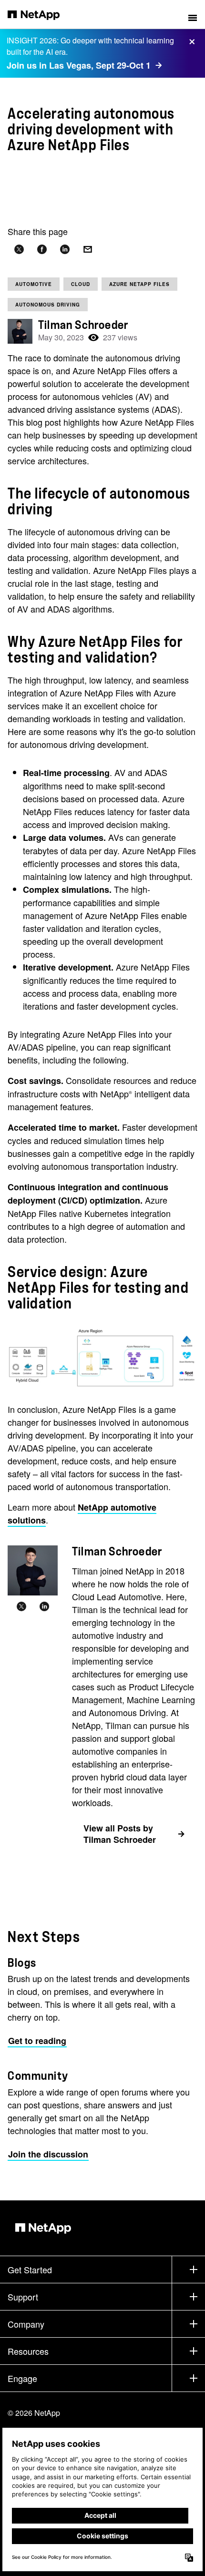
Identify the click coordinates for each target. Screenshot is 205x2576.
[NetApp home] (40, 14)
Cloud (81, 284)
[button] (193, 14)
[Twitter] (21, 1607)
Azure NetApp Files (139, 284)
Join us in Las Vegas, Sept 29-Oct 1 (79, 65)
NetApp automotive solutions (82, 1514)
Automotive (34, 284)
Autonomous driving (48, 305)
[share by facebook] (42, 250)
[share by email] (88, 250)
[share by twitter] (19, 250)
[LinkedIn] (44, 1607)
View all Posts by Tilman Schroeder (120, 1834)
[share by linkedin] (65, 250)
